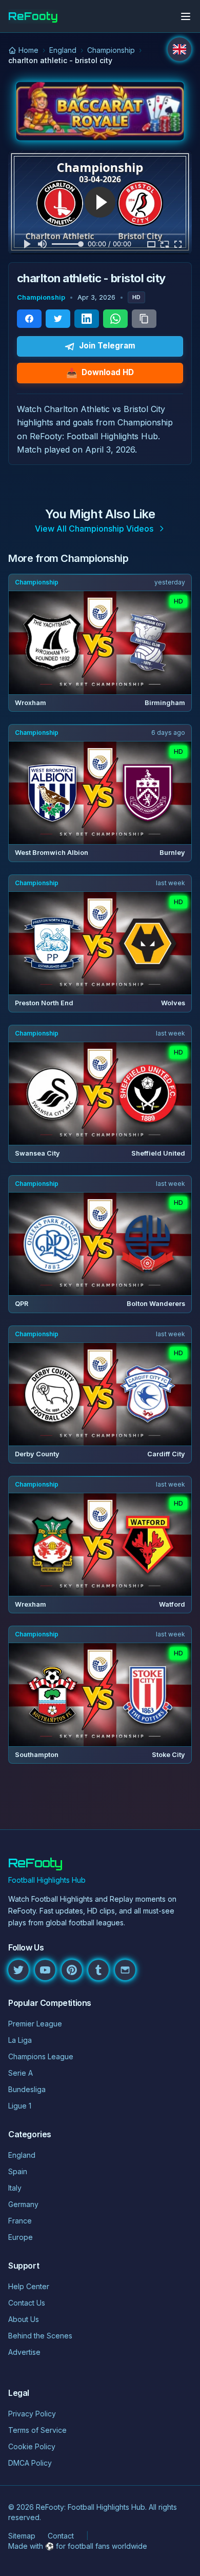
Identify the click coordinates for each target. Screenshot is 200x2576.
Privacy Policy (32, 2414)
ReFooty (33, 16)
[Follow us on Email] (125, 1970)
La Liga (20, 2040)
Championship (111, 50)
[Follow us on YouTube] (45, 1970)
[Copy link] (144, 319)
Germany (23, 2204)
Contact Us (27, 2303)
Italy (15, 2188)
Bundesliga (27, 2089)
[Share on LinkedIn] (87, 319)
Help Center (29, 2286)
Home (28, 50)
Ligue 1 (20, 2106)
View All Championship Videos (94, 529)
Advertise (24, 2352)
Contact (61, 2536)
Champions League (41, 2056)
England (63, 50)
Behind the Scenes (40, 2336)
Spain (18, 2171)
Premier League (35, 2024)
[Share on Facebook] (29, 319)
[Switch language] (179, 49)
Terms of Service (37, 2430)
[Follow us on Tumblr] (98, 1970)
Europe (21, 2237)
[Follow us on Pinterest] (72, 1970)
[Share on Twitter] (58, 319)
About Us (24, 2319)
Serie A (21, 2073)
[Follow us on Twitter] (18, 1970)
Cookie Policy (32, 2446)
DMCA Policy (30, 2463)
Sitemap (22, 2536)
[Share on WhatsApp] (115, 319)
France (20, 2221)
